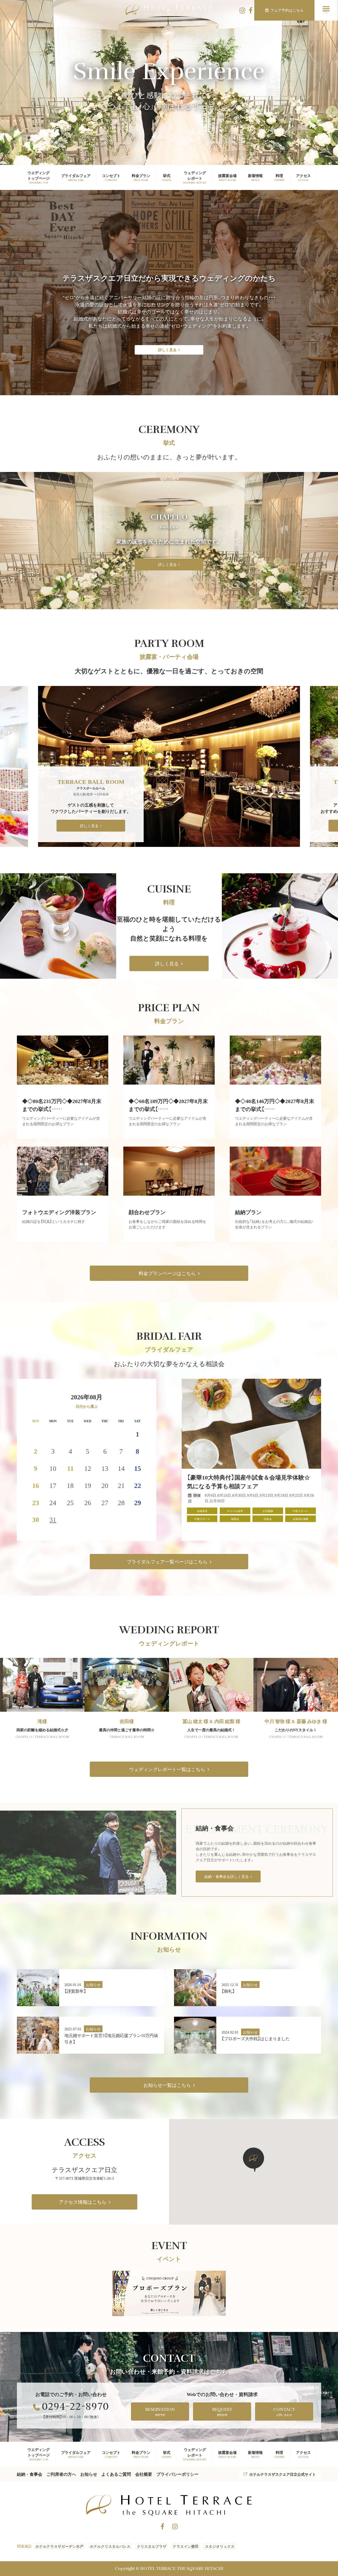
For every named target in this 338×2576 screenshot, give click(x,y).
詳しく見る (167, 350)
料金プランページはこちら (167, 1273)
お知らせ (89, 2474)
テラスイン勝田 (186, 2546)
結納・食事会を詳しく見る (227, 1876)
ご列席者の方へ (61, 2474)
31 (53, 1519)
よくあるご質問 (116, 2474)
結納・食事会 (30, 2474)
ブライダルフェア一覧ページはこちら (167, 1561)
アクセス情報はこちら (83, 2202)
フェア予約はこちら (287, 10)
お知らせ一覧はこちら (167, 2085)
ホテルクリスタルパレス (110, 2546)
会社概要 (144, 2474)
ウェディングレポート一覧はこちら (167, 1769)
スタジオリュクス (220, 2546)
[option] (169, 766)
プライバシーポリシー (177, 2474)
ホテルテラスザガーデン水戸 (59, 2546)
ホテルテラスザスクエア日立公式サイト (283, 2474)
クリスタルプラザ (152, 2546)
